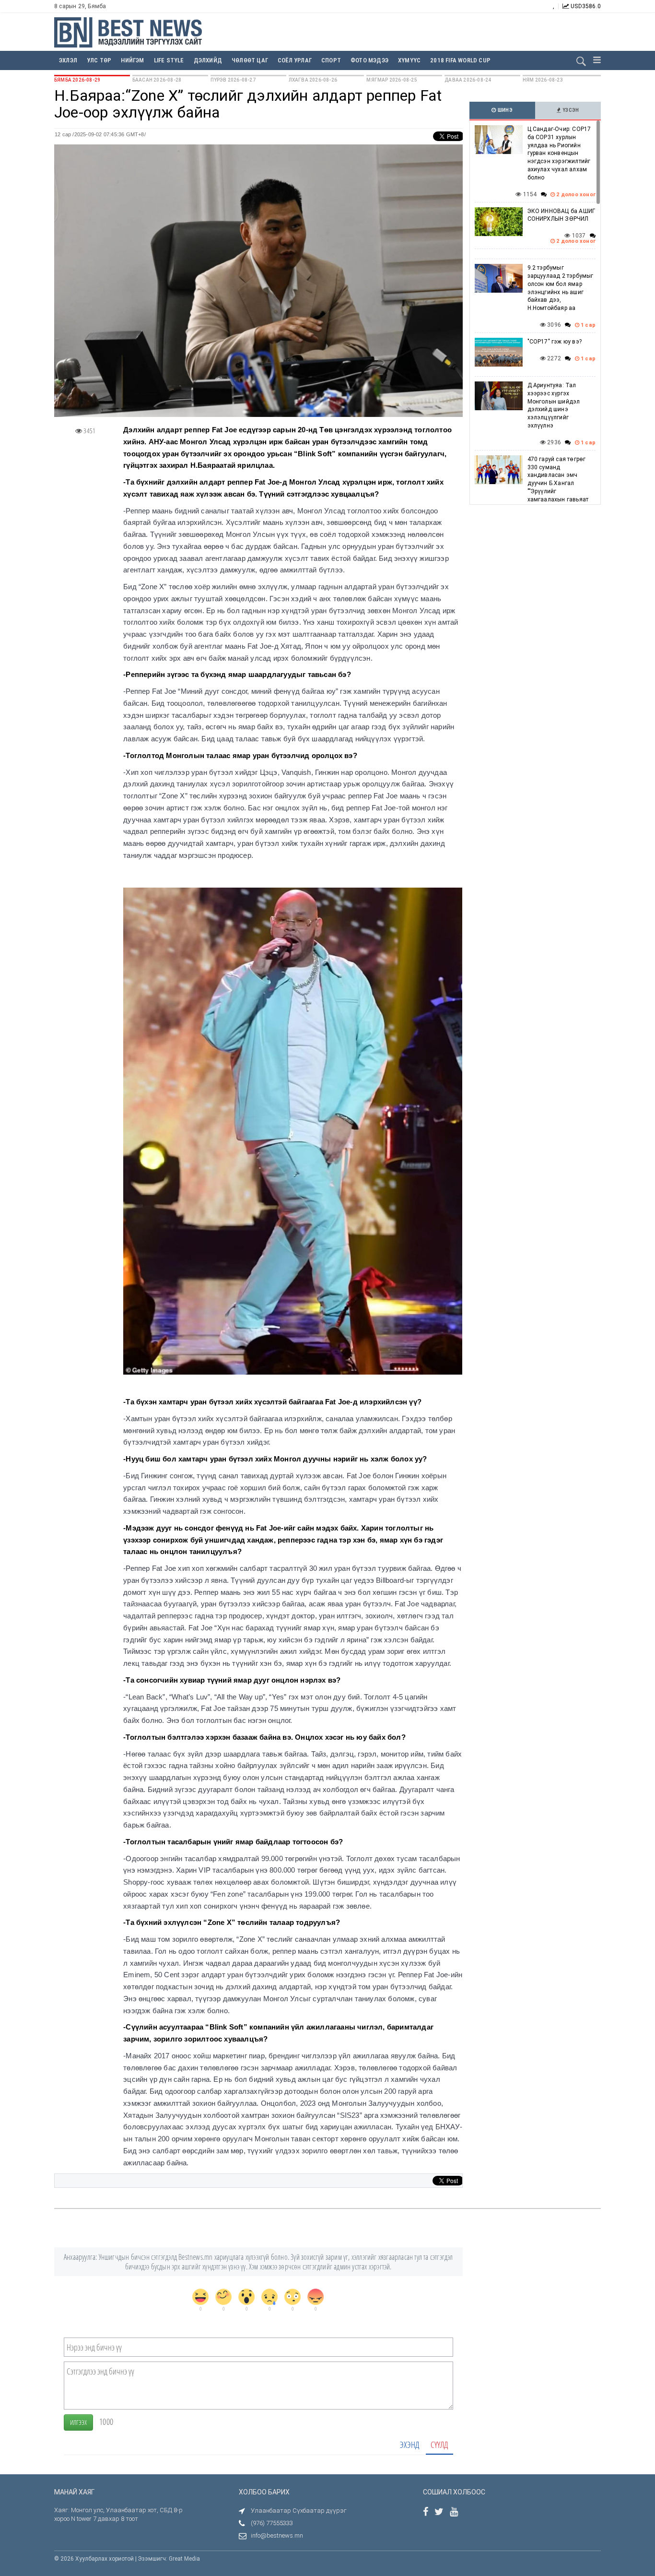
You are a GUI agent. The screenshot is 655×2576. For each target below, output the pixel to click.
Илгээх (78, 2422)
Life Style (169, 60)
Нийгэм (132, 60)
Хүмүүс (409, 60)
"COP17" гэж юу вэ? (555, 342)
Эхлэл (68, 60)
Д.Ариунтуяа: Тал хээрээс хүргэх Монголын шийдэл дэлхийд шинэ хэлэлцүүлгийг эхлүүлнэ (554, 405)
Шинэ (505, 110)
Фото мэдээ (369, 60)
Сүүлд (439, 2445)
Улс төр (99, 60)
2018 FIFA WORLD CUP (460, 60)
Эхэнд (409, 2445)
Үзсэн (570, 110)
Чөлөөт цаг (250, 60)
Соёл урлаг (295, 60)
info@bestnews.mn (277, 2535)
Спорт (331, 60)
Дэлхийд (208, 60)
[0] (200, 2297)
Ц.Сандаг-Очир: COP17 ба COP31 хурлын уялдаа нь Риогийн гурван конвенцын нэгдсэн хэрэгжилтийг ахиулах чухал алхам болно (559, 153)
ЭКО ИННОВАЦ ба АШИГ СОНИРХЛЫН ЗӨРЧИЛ (561, 215)
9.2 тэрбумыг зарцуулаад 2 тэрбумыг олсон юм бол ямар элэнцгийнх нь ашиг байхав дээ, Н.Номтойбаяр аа (561, 288)
